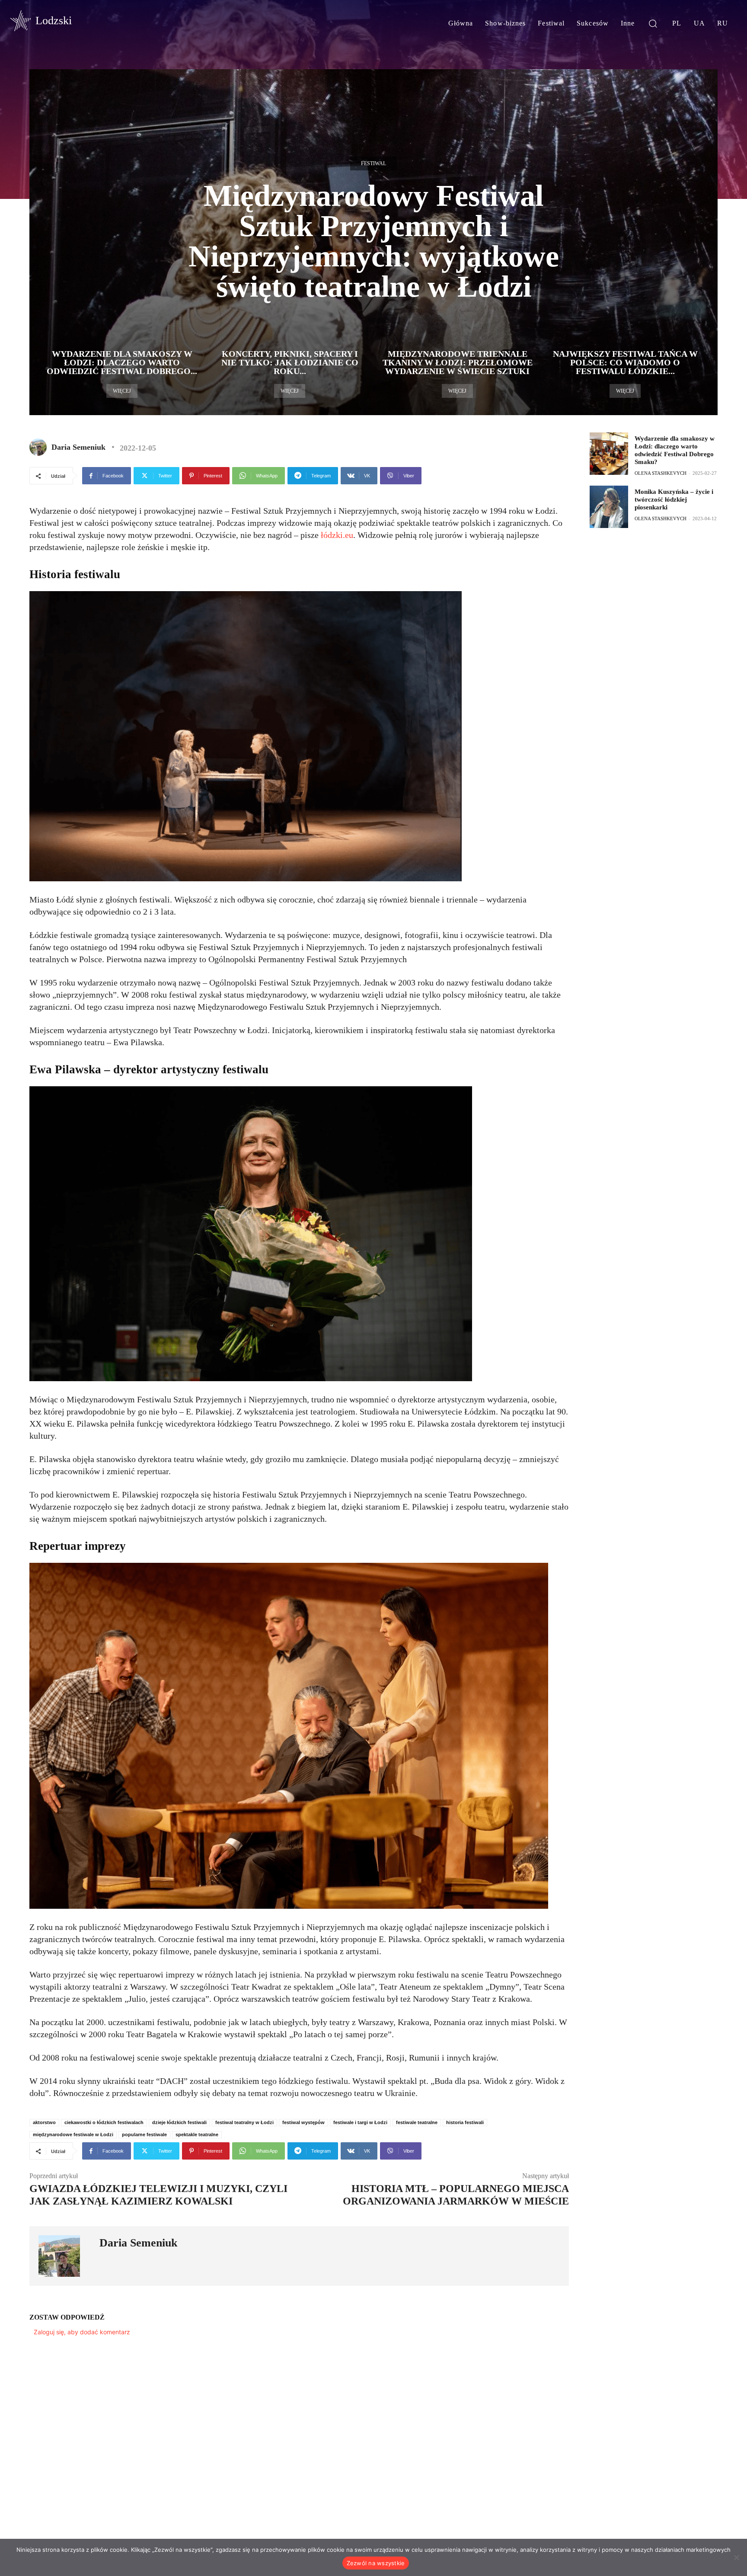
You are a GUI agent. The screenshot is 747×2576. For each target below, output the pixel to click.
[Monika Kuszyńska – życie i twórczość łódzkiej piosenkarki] (609, 507)
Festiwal (373, 163)
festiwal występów (303, 2122)
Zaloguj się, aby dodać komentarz (82, 2332)
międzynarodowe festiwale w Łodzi (73, 2134)
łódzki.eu (337, 535)
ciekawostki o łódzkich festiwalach (104, 2122)
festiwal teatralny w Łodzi (244, 2122)
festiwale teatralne (417, 2122)
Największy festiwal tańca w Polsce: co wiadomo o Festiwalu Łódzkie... (625, 362)
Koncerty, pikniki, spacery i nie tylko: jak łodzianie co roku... (290, 362)
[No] (736, 2557)
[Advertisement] (654, 602)
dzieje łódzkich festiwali (179, 2122)
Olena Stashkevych (661, 473)
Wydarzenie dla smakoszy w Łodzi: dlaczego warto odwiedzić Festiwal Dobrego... (122, 362)
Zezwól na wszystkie (376, 2563)
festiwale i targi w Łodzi (360, 2122)
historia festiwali (465, 2122)
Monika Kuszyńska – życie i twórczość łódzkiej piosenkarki (674, 499)
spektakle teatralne (197, 2134)
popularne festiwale (144, 2134)
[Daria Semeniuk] (40, 447)
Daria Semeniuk (78, 447)
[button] (653, 23)
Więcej (122, 391)
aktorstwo (44, 2122)
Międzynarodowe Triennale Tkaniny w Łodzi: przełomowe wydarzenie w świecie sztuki (458, 362)
